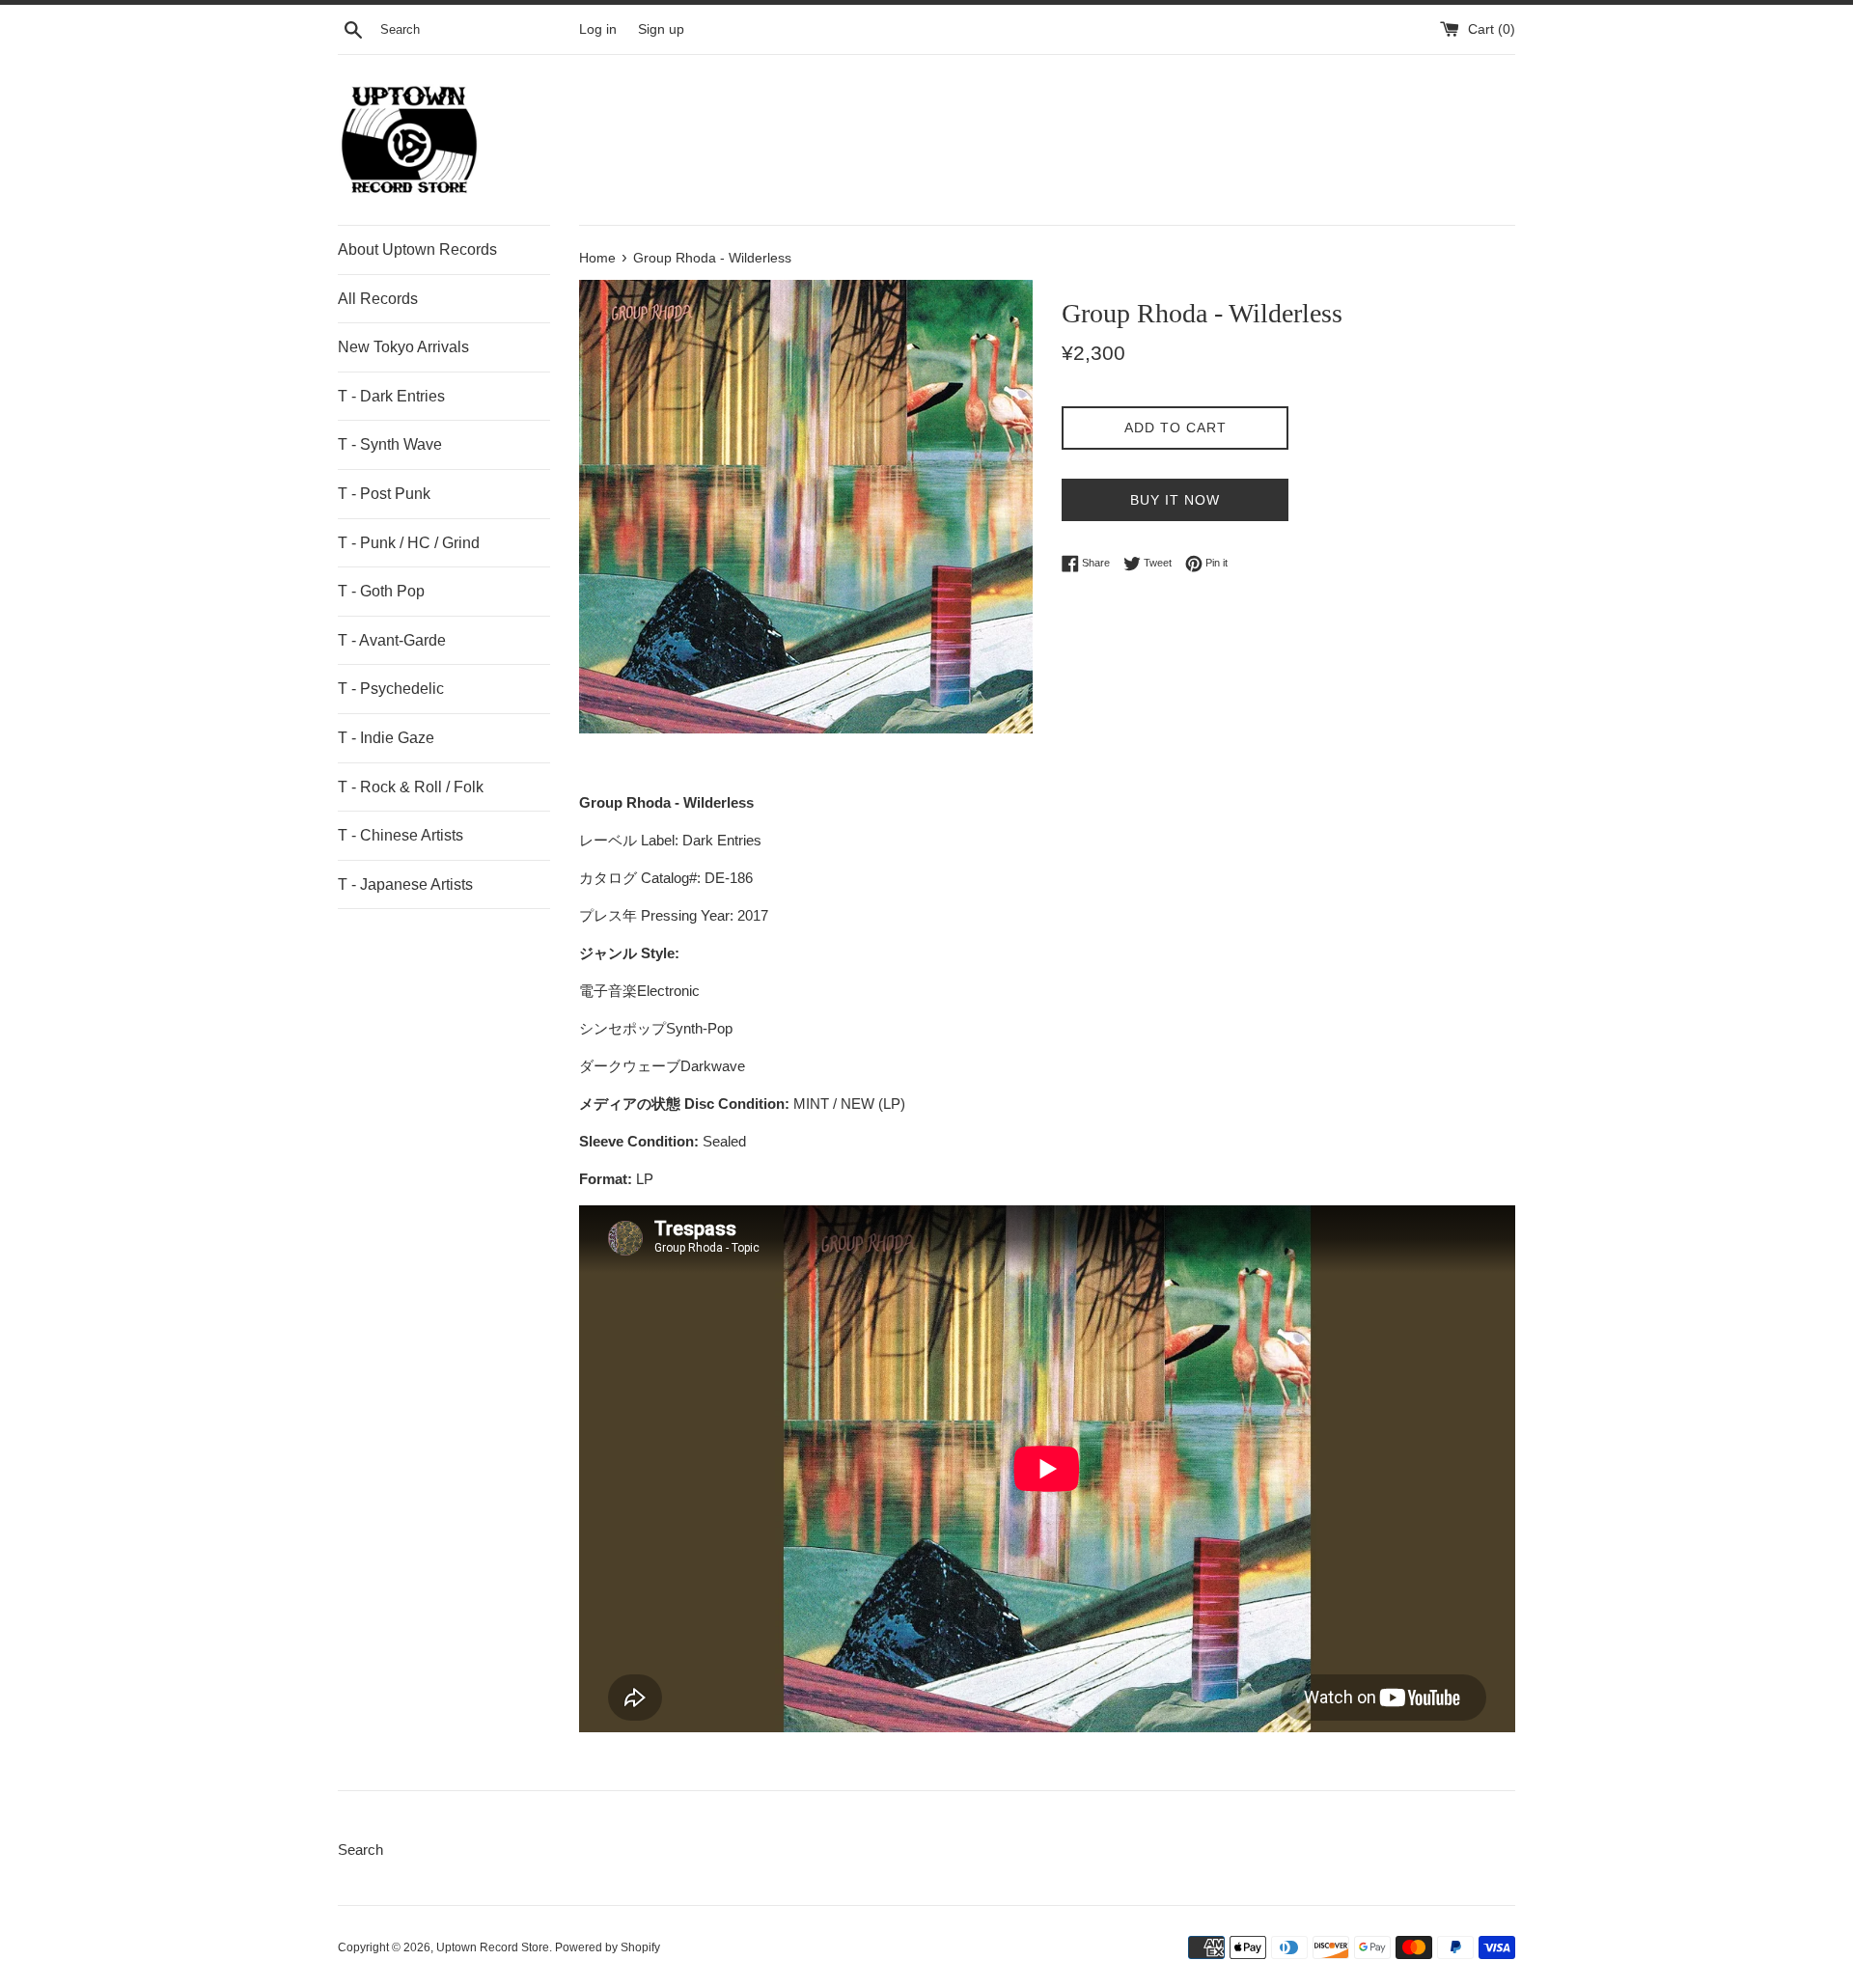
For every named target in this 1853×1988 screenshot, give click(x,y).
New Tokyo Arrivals (403, 347)
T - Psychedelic (391, 689)
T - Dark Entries (391, 396)
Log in (598, 29)
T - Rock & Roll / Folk (411, 787)
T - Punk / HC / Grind (409, 543)
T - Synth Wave (390, 444)
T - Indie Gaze (386, 738)
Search (360, 1850)
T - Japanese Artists (405, 884)
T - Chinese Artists (401, 835)
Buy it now (1175, 500)
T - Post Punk (384, 494)
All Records (378, 299)
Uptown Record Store (493, 1947)
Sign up (661, 29)
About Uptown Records (417, 249)
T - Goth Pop (381, 591)
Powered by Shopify (608, 1947)
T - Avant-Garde (392, 640)
